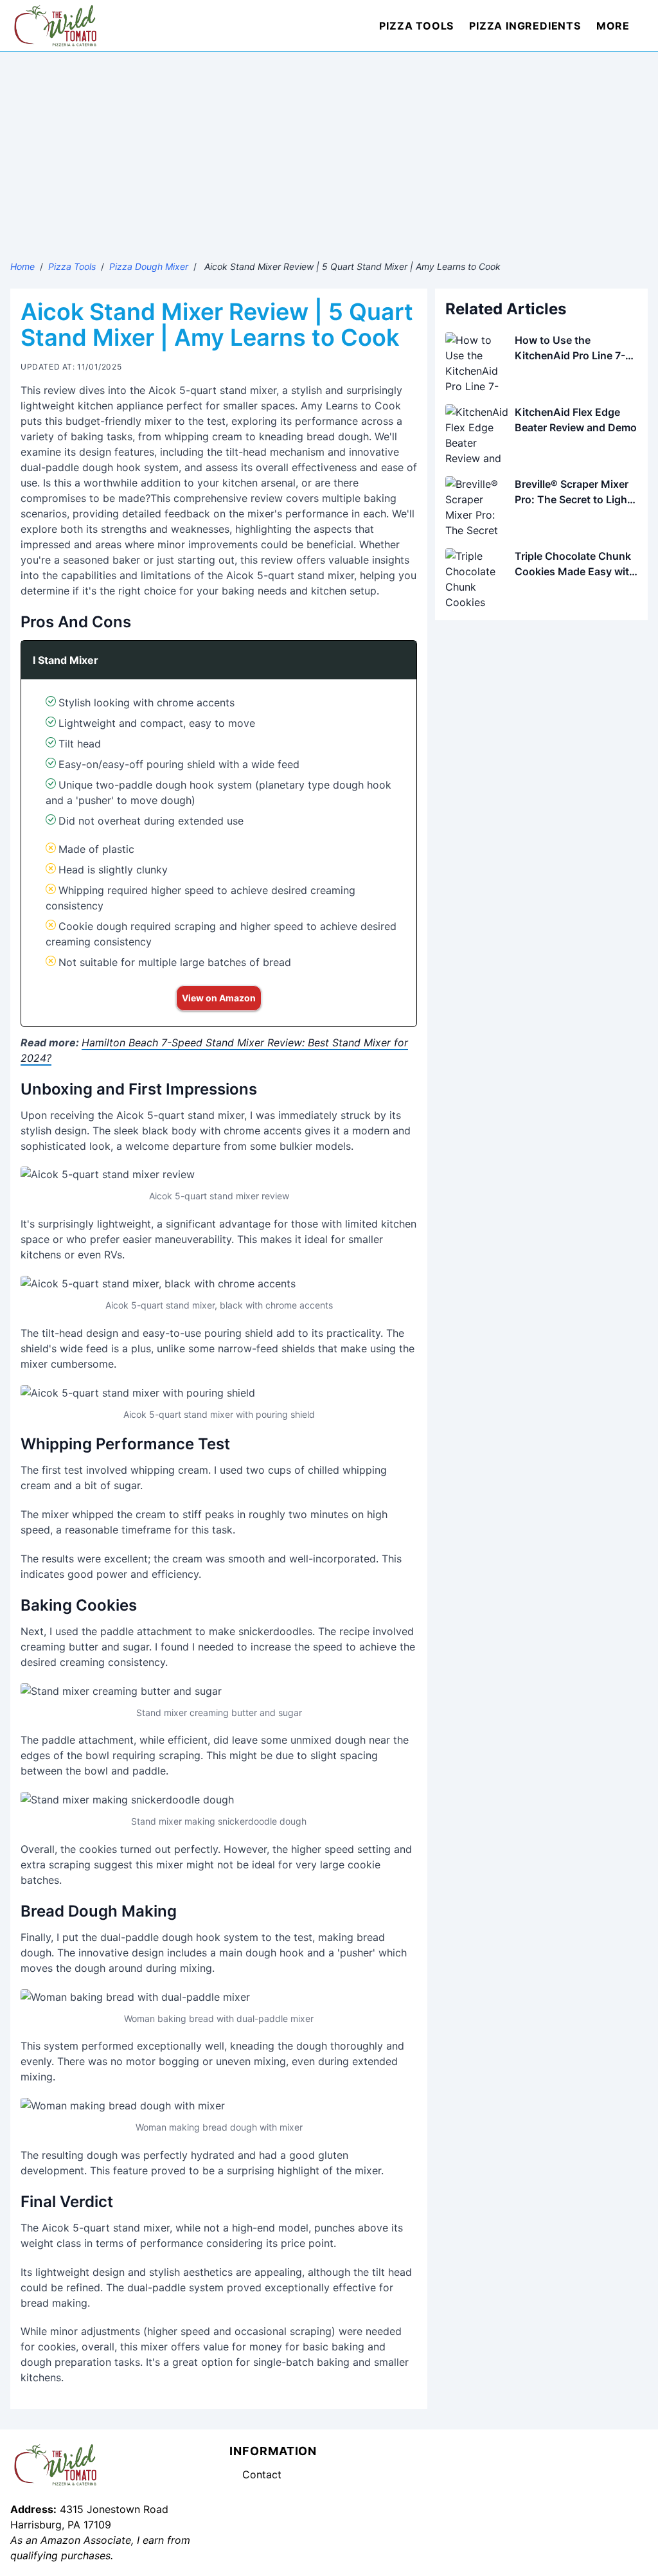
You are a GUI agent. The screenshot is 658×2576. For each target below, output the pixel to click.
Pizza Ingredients (525, 26)
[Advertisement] (329, 148)
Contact (262, 2474)
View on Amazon (219, 998)
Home (22, 266)
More (613, 26)
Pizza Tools (416, 26)
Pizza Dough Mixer (149, 266)
